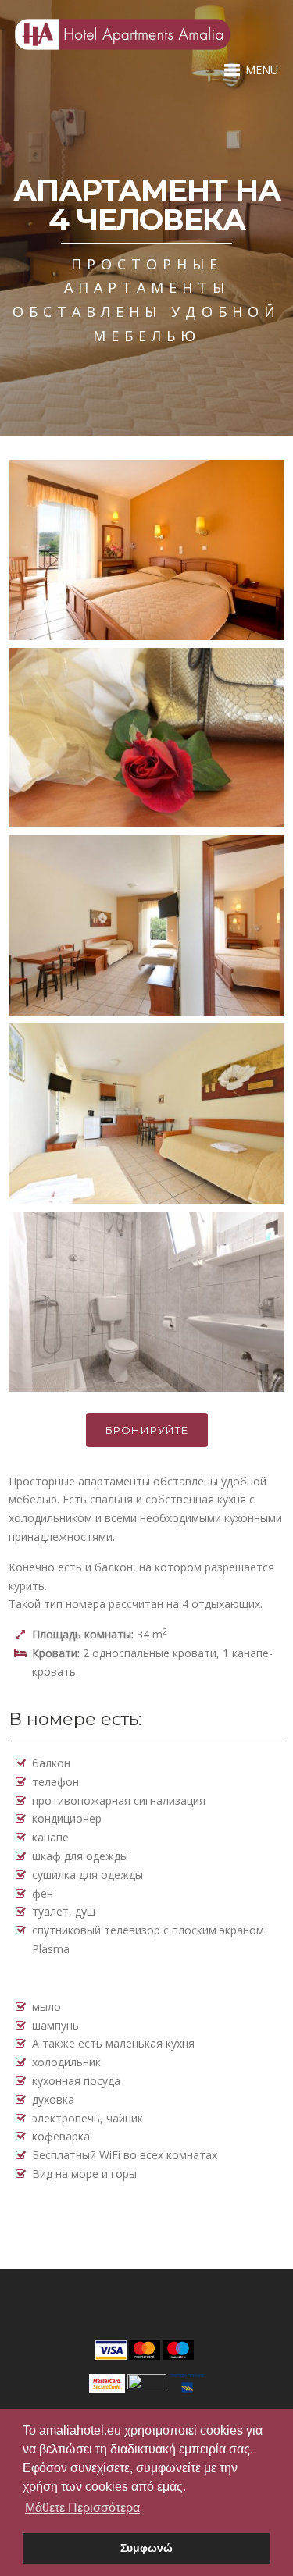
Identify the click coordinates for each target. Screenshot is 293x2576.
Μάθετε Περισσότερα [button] (82, 2508)
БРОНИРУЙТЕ (147, 1430)
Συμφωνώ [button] (146, 2548)
